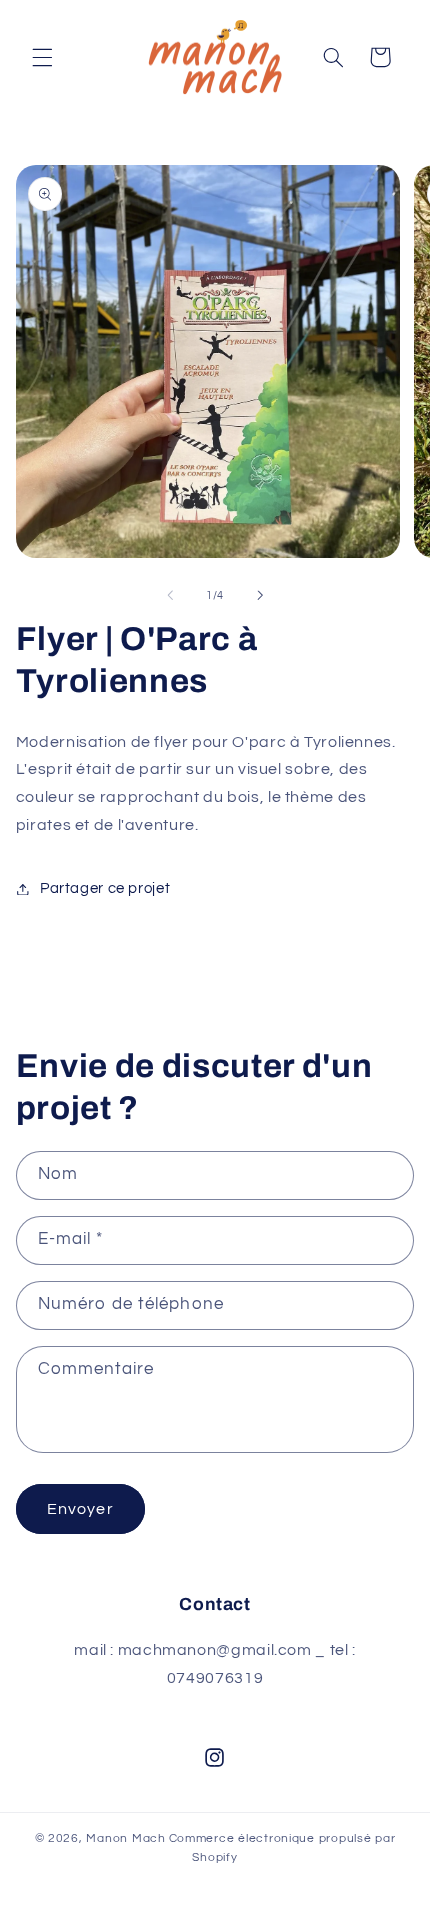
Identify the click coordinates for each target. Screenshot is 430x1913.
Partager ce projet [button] (105, 888)
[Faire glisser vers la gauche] (170, 596)
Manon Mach (125, 1838)
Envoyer (80, 1509)
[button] (42, 57)
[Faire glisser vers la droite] (260, 596)
